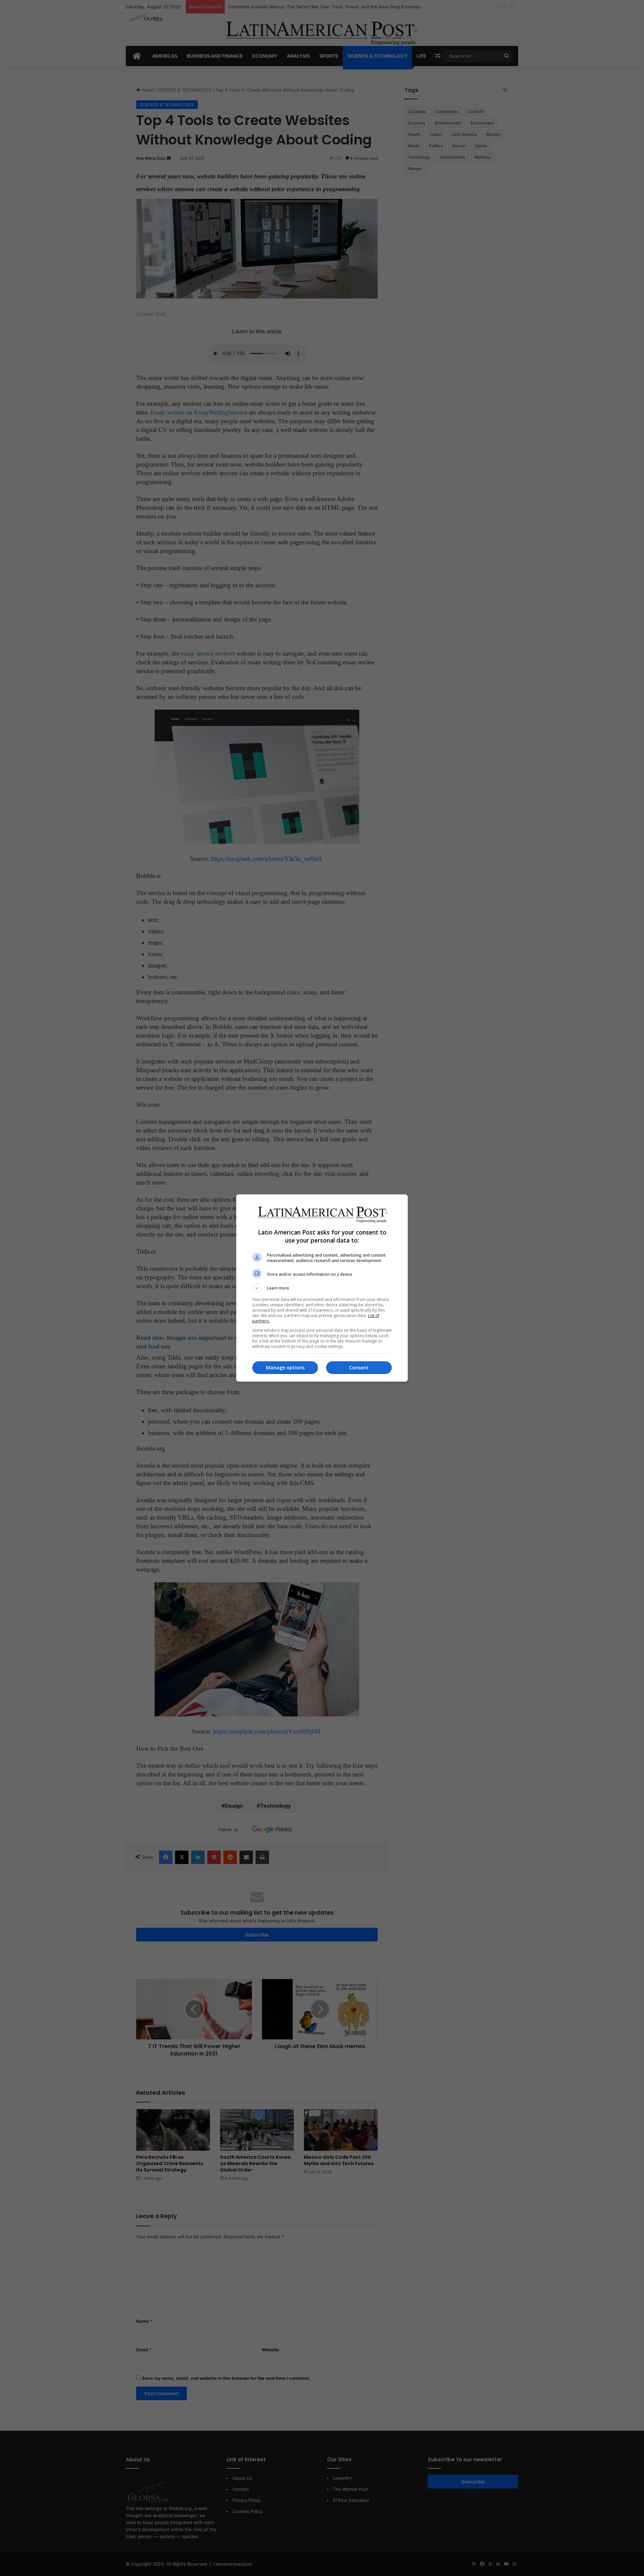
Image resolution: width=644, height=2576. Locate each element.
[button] (322, 1288)
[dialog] (322, 1288)
